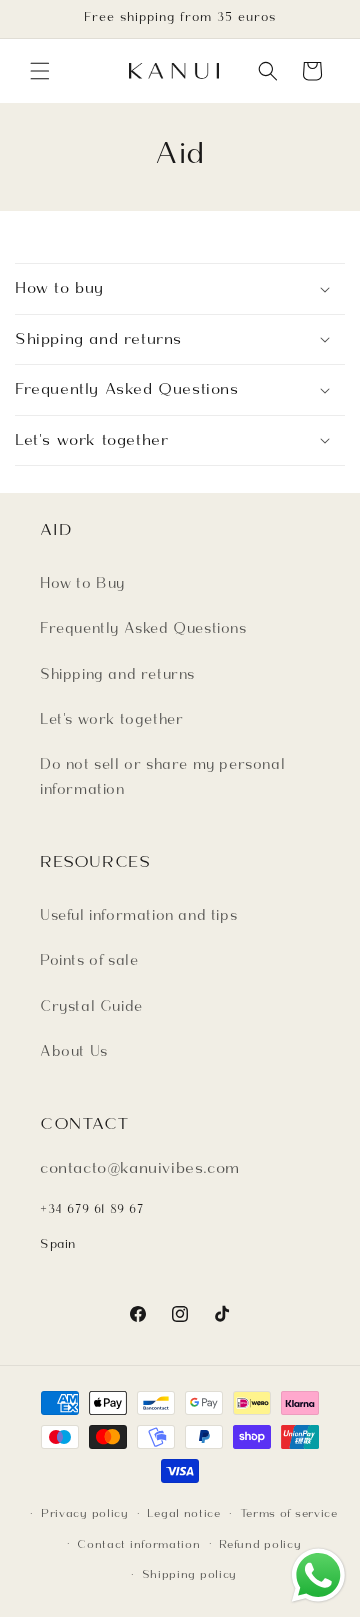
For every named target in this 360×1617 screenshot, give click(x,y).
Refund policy (260, 1544)
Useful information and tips (138, 915)
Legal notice (183, 1513)
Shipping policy (190, 1574)
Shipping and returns (117, 674)
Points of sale (89, 960)
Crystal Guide (91, 1006)
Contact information (138, 1544)
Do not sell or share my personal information (162, 776)
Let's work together (111, 719)
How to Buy (82, 583)
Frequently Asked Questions (143, 628)
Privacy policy (85, 1513)
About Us (74, 1051)
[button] (40, 71)
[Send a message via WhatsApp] (318, 1575)
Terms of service (289, 1513)
